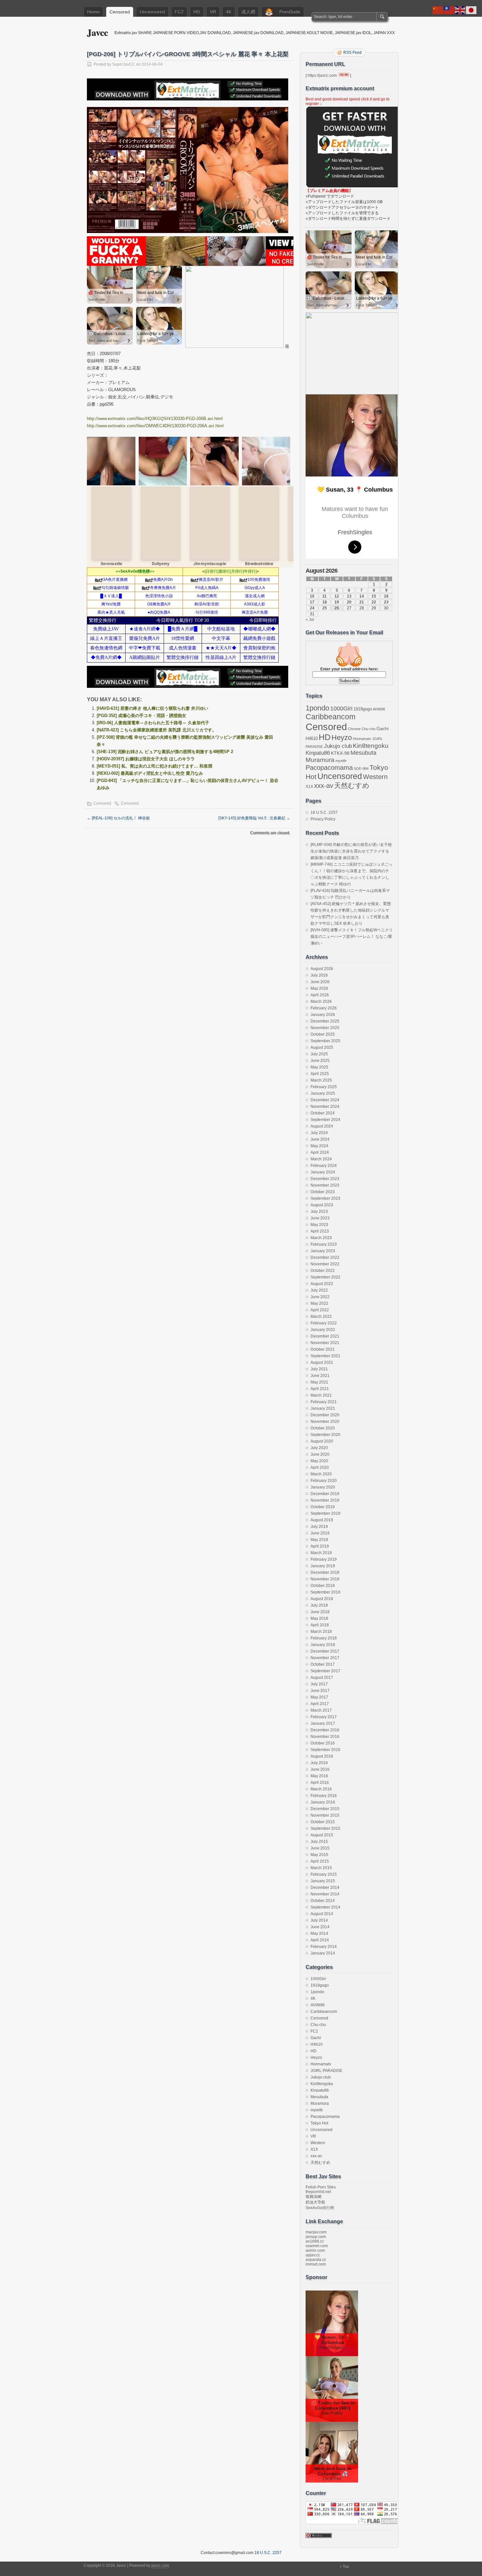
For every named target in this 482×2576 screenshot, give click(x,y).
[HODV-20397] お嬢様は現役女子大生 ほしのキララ (146, 759)
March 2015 (321, 1868)
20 (349, 602)
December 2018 (325, 1573)
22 (374, 602)
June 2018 (320, 1612)
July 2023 (319, 1212)
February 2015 (324, 1874)
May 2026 (319, 988)
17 (312, 602)
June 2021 (320, 1376)
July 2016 (319, 1763)
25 (325, 608)
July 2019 (319, 1527)
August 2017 (322, 1678)
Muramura (320, 760)
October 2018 (323, 1586)
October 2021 (323, 1349)
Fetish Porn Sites (321, 2187)
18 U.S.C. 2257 (324, 813)
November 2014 (325, 1894)
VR (213, 12)
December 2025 (325, 1021)
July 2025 (319, 1054)
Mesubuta (363, 753)
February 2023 (324, 1244)
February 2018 (324, 1638)
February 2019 (324, 1559)
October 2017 (323, 1664)
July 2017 (319, 1684)
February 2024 (324, 1166)
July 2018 (319, 1605)
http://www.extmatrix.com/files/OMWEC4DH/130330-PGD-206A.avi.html (155, 426)
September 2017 (325, 1671)
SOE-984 (361, 769)
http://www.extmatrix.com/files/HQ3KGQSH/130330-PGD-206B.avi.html (155, 419)
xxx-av (324, 786)
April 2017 (320, 1704)
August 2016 (322, 1756)
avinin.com (315, 2250)
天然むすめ (352, 785)
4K (229, 12)
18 (325, 602)
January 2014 (323, 1953)
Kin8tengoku (371, 746)
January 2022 (323, 1330)
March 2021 (321, 1395)
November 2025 (325, 1028)
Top (346, 2566)
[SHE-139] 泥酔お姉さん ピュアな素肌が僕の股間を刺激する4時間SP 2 (165, 752)
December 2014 (325, 1888)
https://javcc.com (322, 75)
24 (312, 608)
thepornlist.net (318, 2192)
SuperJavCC (124, 64)
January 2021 (323, 1408)
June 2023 (320, 1218)
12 (337, 596)
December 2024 (325, 1100)
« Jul (310, 620)
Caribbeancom (331, 717)
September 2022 (325, 1277)
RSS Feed (352, 53)
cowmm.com (317, 2246)
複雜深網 (313, 2197)
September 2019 (325, 1513)
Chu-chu (369, 729)
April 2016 (320, 1783)
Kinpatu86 (318, 753)
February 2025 (324, 1087)
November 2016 (325, 1737)
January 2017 (323, 1723)
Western (375, 777)
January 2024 (323, 1172)
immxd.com (316, 2264)
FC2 (179, 12)
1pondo (317, 708)
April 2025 (320, 1074)
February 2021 (324, 1402)
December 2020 (325, 1415)
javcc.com (160, 2565)
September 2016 (325, 1750)
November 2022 (325, 1264)
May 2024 (319, 1146)
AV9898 (379, 709)
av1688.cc (315, 2241)
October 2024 (323, 1113)
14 (362, 596)
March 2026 (321, 1002)
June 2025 (320, 1061)
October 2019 (323, 1507)
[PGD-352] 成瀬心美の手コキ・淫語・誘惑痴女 (141, 716)
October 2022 (323, 1271)
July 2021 (319, 1369)
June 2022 (320, 1297)
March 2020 (321, 1474)
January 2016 (323, 1802)
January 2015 (323, 1881)
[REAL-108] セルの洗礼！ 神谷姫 (118, 818)
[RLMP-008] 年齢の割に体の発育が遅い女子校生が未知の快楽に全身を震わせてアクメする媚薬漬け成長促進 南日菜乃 (351, 851)
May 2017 (319, 1697)
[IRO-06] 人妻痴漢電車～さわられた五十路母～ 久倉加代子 (153, 723)
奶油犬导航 (315, 2202)
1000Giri (341, 708)
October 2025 (323, 1034)
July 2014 (319, 1920)
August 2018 (322, 1599)
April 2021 (320, 1389)
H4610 (312, 739)
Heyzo (342, 738)
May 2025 (319, 1067)
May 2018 (319, 1618)
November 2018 (325, 1579)
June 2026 (320, 982)
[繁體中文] (449, 10)
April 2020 (320, 1467)
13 (349, 596)
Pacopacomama (329, 767)
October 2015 (323, 1822)
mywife (341, 761)
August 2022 (322, 1284)
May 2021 (319, 1382)
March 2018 (321, 1632)
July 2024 (319, 1133)
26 (337, 608)
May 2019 (319, 1540)
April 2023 (320, 1231)
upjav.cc (313, 2255)
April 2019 (320, 1546)
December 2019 (325, 1494)
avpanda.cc (316, 2260)
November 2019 (325, 1500)
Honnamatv (362, 739)
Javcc (97, 32)
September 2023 (325, 1198)
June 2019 (320, 1533)
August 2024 (322, 1126)
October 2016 (323, 1743)
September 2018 (325, 1592)
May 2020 (319, 1461)
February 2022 (324, 1323)
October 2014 (323, 1901)
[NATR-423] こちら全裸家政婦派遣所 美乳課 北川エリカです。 (157, 730)
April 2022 (320, 1310)
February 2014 (324, 1947)
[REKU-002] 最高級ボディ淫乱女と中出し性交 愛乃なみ (150, 773)
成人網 (248, 12)
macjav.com (316, 2232)
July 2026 (319, 975)
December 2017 (325, 1651)
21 (362, 602)
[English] (460, 10)
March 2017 (321, 1710)
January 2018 (323, 1645)
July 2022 (319, 1290)
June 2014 (320, 1927)
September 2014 (325, 1907)
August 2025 (322, 1047)
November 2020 (325, 1422)
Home (93, 12)
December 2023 (325, 1179)
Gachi (382, 728)
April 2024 (320, 1152)
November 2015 (325, 1815)
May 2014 (319, 1933)
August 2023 (322, 1205)
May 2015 (319, 1855)
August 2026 (322, 969)
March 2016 (321, 1789)
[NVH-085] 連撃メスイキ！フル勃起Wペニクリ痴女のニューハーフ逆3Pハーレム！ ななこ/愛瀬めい (352, 937)
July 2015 (319, 1842)
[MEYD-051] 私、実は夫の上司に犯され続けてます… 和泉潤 (154, 766)
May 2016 (319, 1776)
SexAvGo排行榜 (320, 2208)
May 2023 (319, 1225)
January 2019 (323, 1566)
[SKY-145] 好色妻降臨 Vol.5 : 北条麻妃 (254, 818)
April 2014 (320, 1940)
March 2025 (321, 1080)
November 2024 (325, 1107)
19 (337, 602)
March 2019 (321, 1553)
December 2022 (325, 1257)
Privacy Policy (323, 819)
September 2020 (325, 1435)
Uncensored (152, 12)
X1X (309, 787)
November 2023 (325, 1185)
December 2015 (325, 1809)
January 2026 (323, 1015)
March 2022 (321, 1317)
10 (312, 596)
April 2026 (320, 995)
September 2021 (325, 1356)
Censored (120, 12)
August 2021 (322, 1362)
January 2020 (323, 1487)
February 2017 (324, 1717)
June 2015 (320, 1848)
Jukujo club (338, 746)
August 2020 (322, 1441)
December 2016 (325, 1730)
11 (324, 596)
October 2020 (323, 1428)
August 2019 (322, 1520)
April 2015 (320, 1861)
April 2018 (320, 1625)
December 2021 (325, 1336)
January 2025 (323, 1093)
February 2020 (324, 1481)
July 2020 (319, 1448)
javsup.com (316, 2237)
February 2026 (324, 1008)
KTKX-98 (340, 753)
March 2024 (321, 1159)
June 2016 (320, 1769)
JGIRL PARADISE (326, 2071)
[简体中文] (438, 10)
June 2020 (320, 1454)
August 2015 (322, 1835)
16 (386, 596)
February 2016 (324, 1796)
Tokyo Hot (319, 2123)
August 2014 (322, 1914)
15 (374, 596)
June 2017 (320, 1691)
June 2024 (320, 1139)
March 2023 (321, 1238)
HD (197, 12)
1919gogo (363, 709)
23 (386, 602)
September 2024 (325, 1120)
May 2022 (319, 1303)
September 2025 (325, 1041)
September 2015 (325, 1828)
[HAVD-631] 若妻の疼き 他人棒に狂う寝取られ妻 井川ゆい (152, 708)
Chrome (354, 729)
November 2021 (325, 1343)
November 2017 (325, 1658)
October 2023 (323, 1192)
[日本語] (472, 10)
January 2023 (323, 1251)
